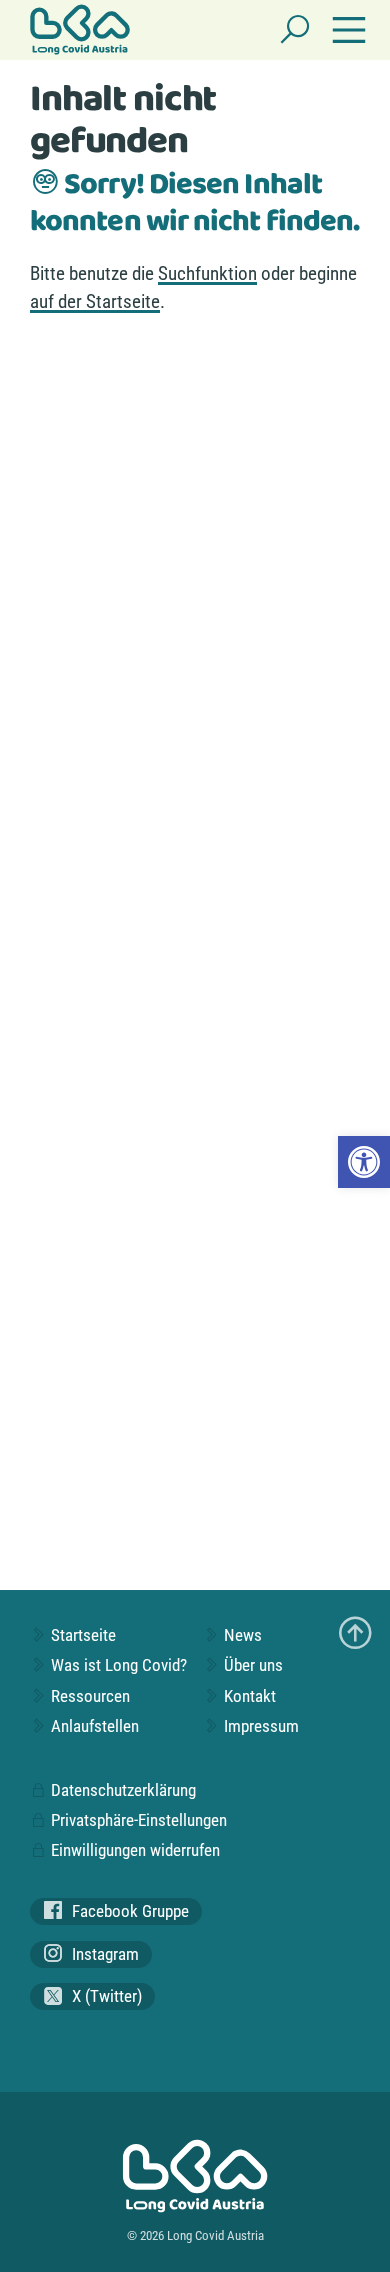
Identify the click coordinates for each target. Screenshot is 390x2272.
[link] (364, 1162)
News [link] (241, 1635)
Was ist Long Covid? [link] (117, 1665)
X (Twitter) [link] (105, 1997)
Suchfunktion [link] (207, 273)
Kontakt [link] (248, 1696)
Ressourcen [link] (88, 1696)
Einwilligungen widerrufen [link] (133, 1850)
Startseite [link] (81, 1635)
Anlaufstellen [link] (93, 1726)
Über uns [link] (251, 1665)
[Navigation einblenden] (349, 30)
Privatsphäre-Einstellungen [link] (137, 1820)
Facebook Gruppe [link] (128, 1911)
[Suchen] (295, 30)
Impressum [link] (259, 1726)
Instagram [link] (103, 1954)
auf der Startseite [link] (95, 301)
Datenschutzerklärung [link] (121, 1790)
